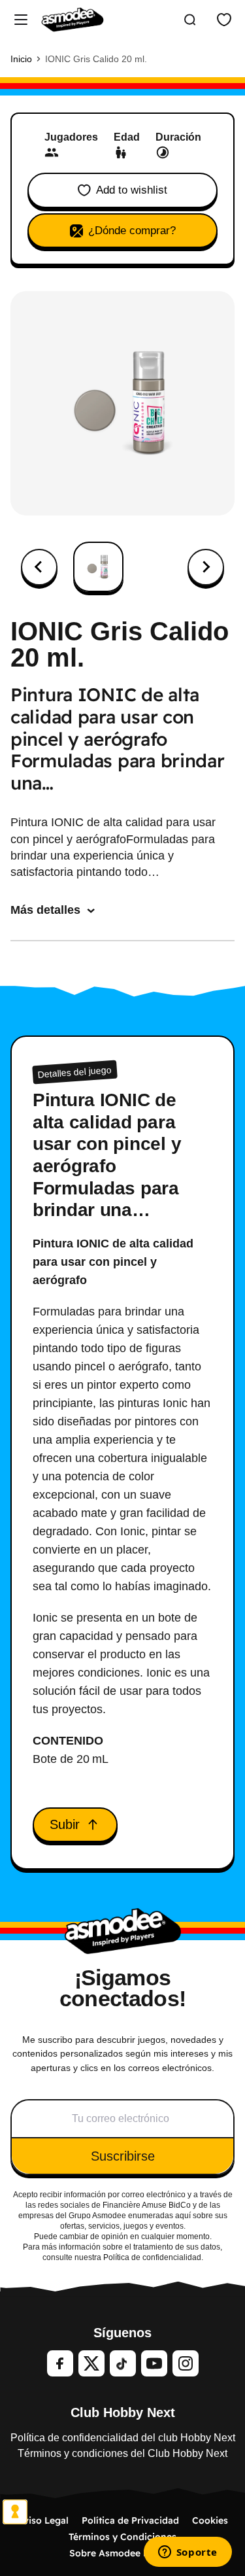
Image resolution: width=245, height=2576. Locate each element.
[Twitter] (91, 2363)
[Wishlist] (224, 20)
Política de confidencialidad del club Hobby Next (123, 2438)
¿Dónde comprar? (132, 231)
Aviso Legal (43, 2520)
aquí (183, 2216)
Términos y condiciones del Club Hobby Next (122, 2453)
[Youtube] (154, 2363)
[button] (98, 567)
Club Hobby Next (123, 2412)
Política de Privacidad (130, 2520)
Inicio (21, 59)
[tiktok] (123, 2363)
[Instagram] (186, 2363)
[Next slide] (206, 567)
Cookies (210, 2520)
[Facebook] (60, 2363)
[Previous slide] (39, 567)
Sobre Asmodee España (122, 2553)
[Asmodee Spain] (73, 20)
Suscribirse (123, 2156)
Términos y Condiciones (122, 2537)
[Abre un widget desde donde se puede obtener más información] (188, 2553)
